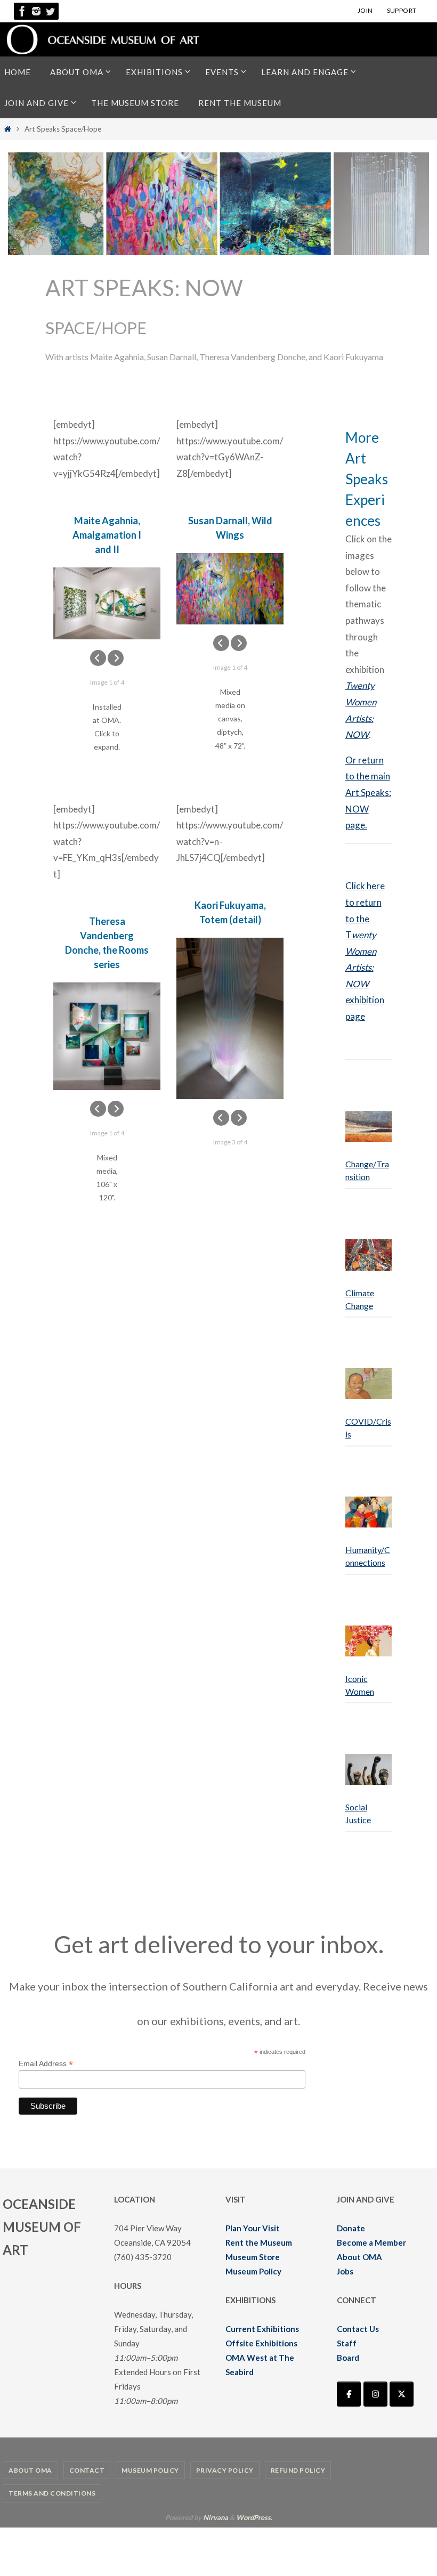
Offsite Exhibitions (261, 2343)
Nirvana (216, 2517)
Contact (87, 2470)
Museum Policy (253, 2271)
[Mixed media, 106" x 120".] (107, 1036)
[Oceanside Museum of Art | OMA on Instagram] (375, 2394)
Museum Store (253, 2257)
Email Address (46, 2064)
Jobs (345, 2271)
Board (348, 2358)
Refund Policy (298, 2470)
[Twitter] (50, 11)
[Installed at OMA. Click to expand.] (107, 603)
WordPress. (254, 2517)
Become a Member (371, 2242)
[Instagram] (36, 11)
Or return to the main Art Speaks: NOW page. (368, 793)
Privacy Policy (225, 2470)
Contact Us (358, 2329)
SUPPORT (402, 10)
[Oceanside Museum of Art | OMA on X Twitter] (402, 2394)
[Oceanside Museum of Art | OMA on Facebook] (349, 2394)
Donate (351, 2228)
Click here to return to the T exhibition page (365, 951)
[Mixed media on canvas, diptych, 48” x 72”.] (230, 588)
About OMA (359, 2257)
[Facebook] (22, 11)
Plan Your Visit (253, 2228)
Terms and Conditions (52, 2493)
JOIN (365, 10)
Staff (347, 2343)
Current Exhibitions (262, 2329)
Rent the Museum (259, 2242)
